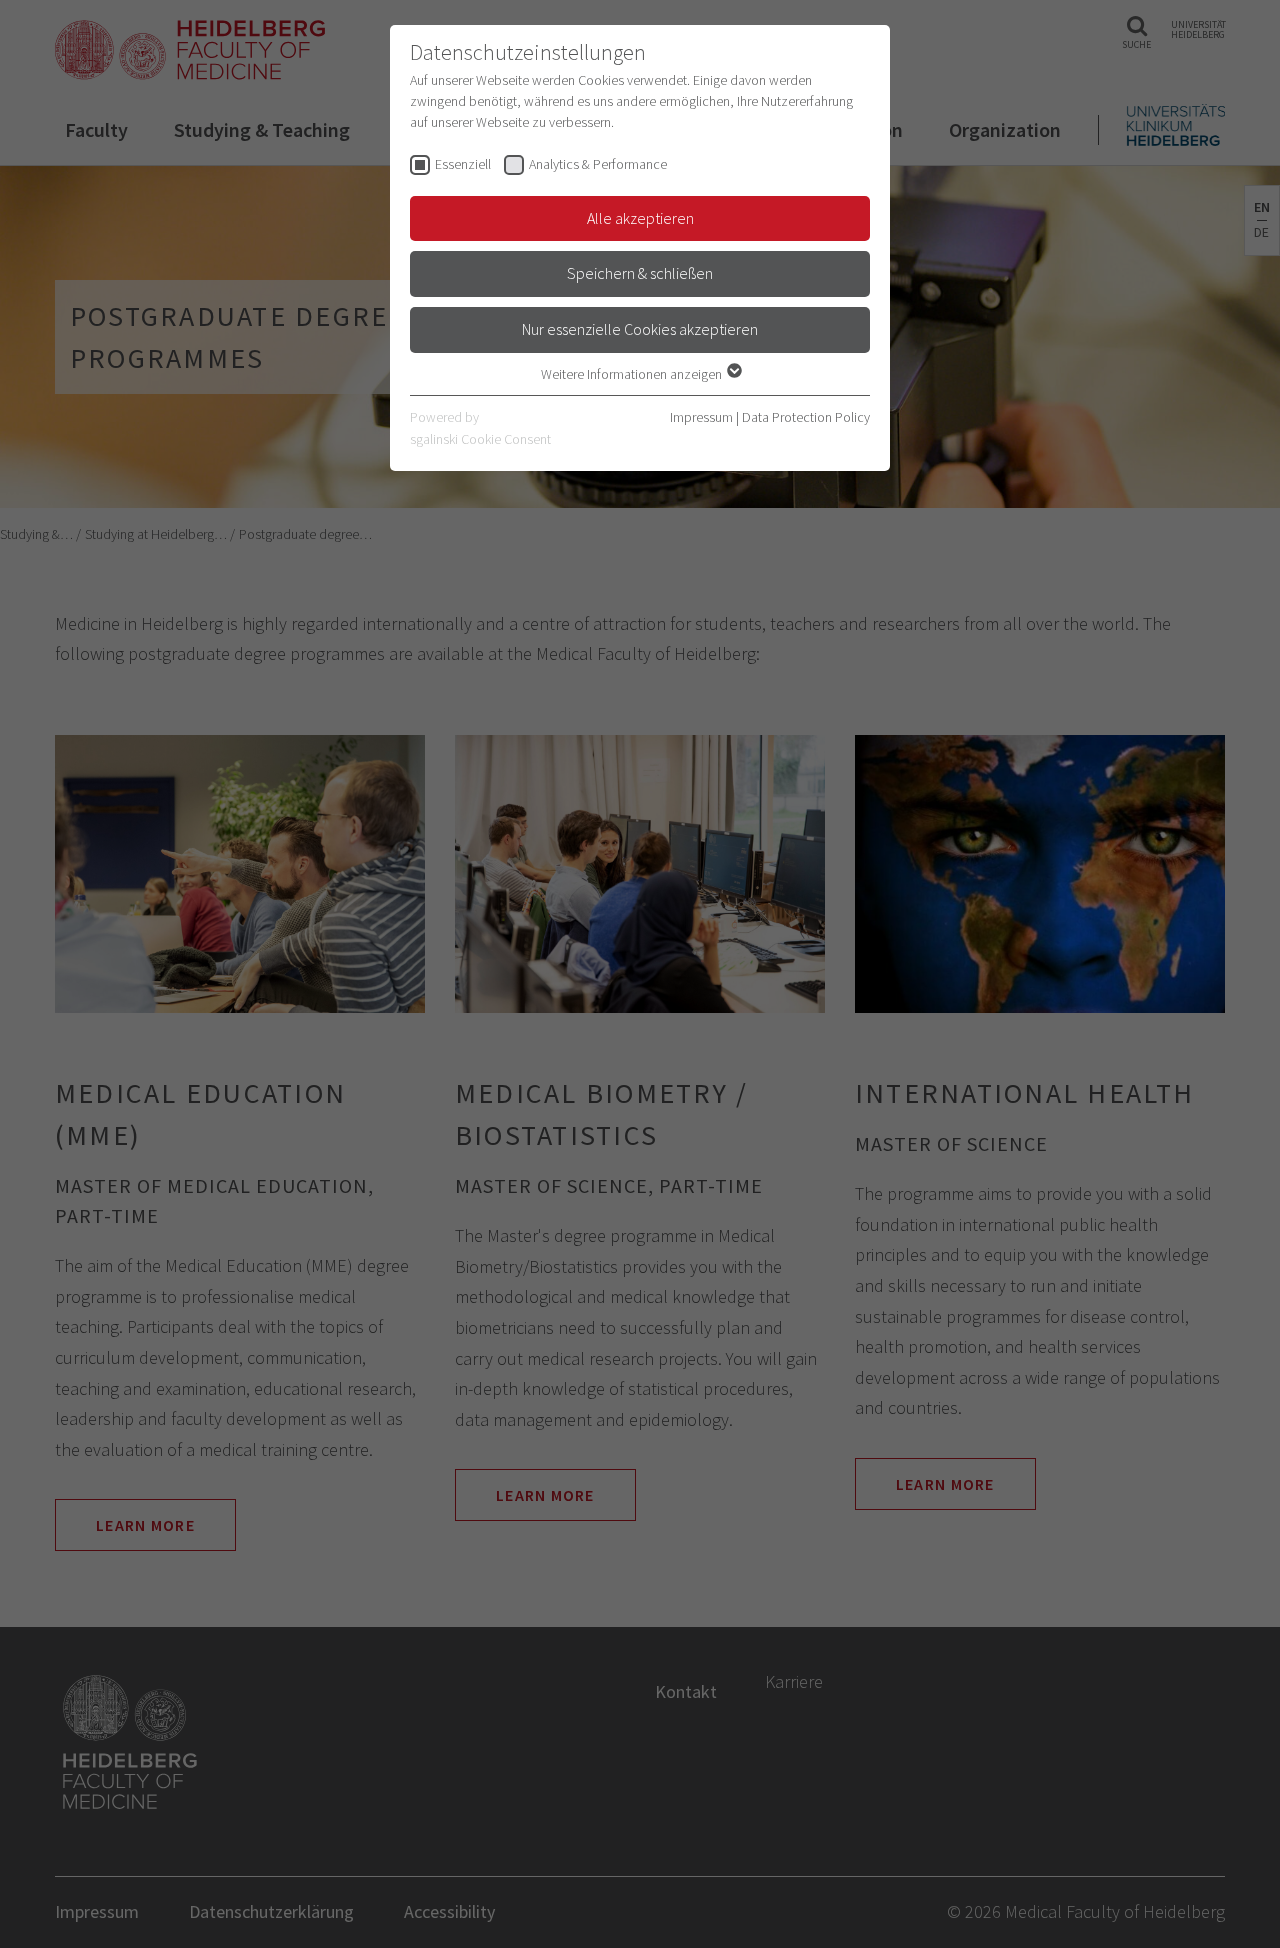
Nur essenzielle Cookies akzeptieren (640, 329)
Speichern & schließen (640, 273)
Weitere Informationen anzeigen (633, 374)
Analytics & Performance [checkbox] (598, 164)
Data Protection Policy (806, 417)
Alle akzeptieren (640, 218)
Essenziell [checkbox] (463, 164)
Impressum (701, 417)
